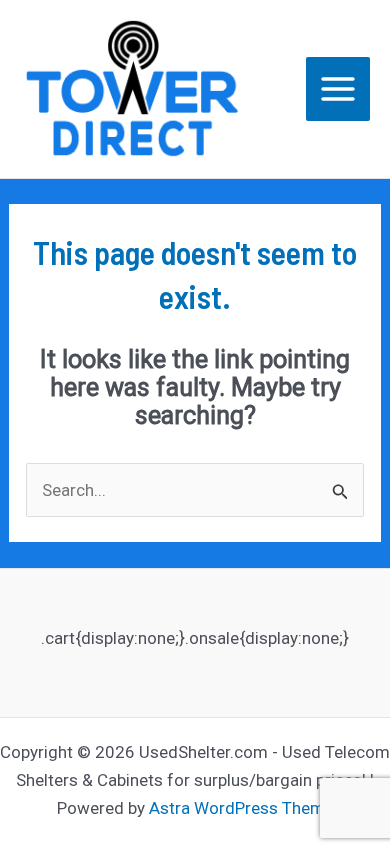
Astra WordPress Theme (241, 808)
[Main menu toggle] (338, 89)
